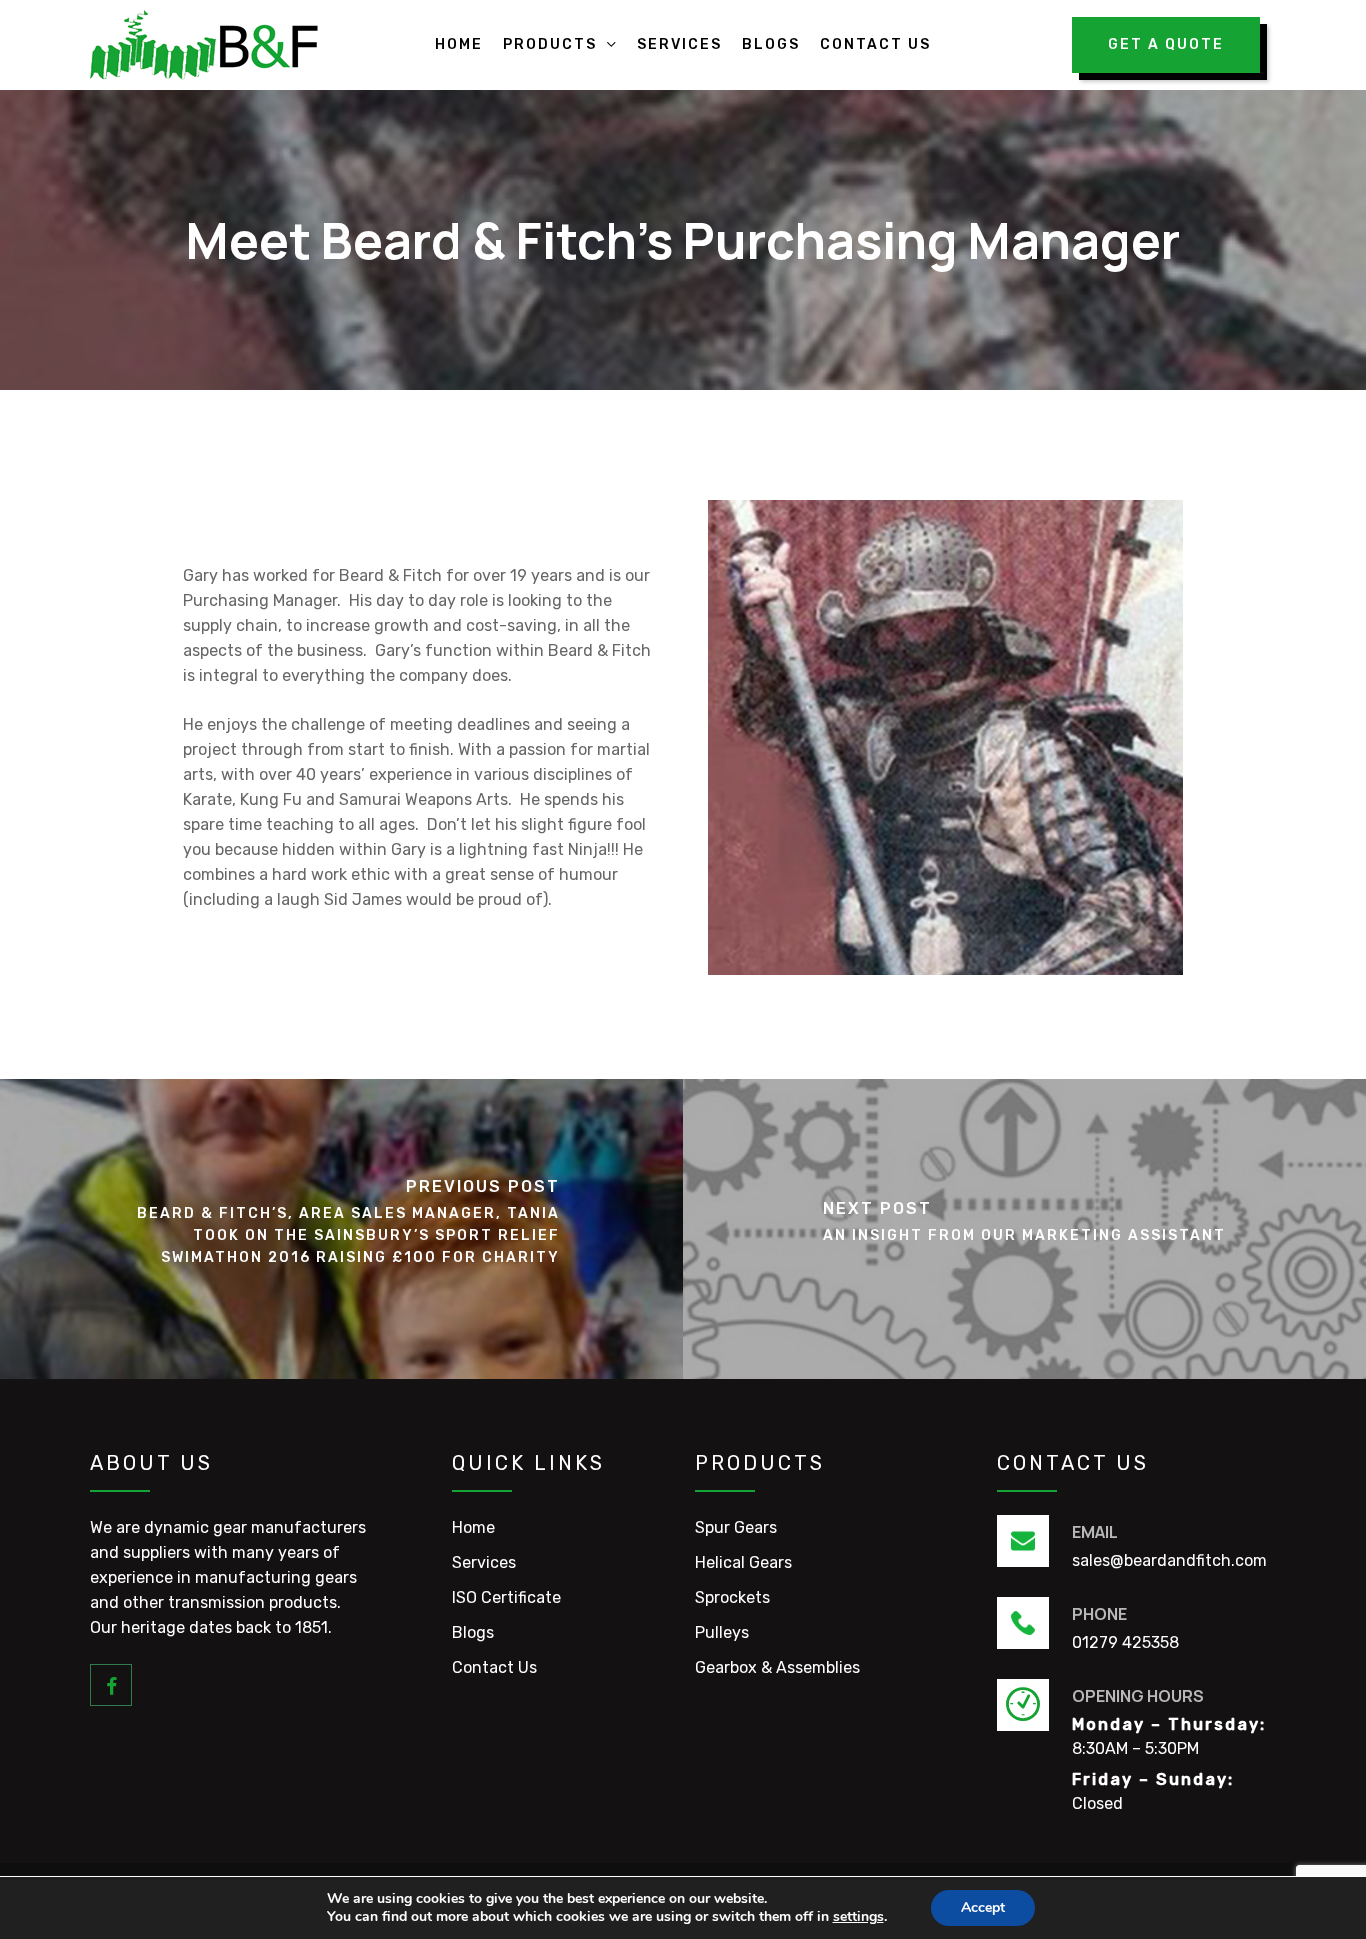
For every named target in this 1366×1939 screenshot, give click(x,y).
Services (484, 1562)
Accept (983, 1907)
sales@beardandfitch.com (1169, 1560)
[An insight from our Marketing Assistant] (1024, 1229)
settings (858, 1917)
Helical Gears (743, 1562)
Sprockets (732, 1597)
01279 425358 (1125, 1642)
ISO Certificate (506, 1597)
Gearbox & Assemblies (777, 1667)
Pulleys (722, 1632)
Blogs (473, 1632)
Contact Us (494, 1667)
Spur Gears (736, 1527)
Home (473, 1527)
